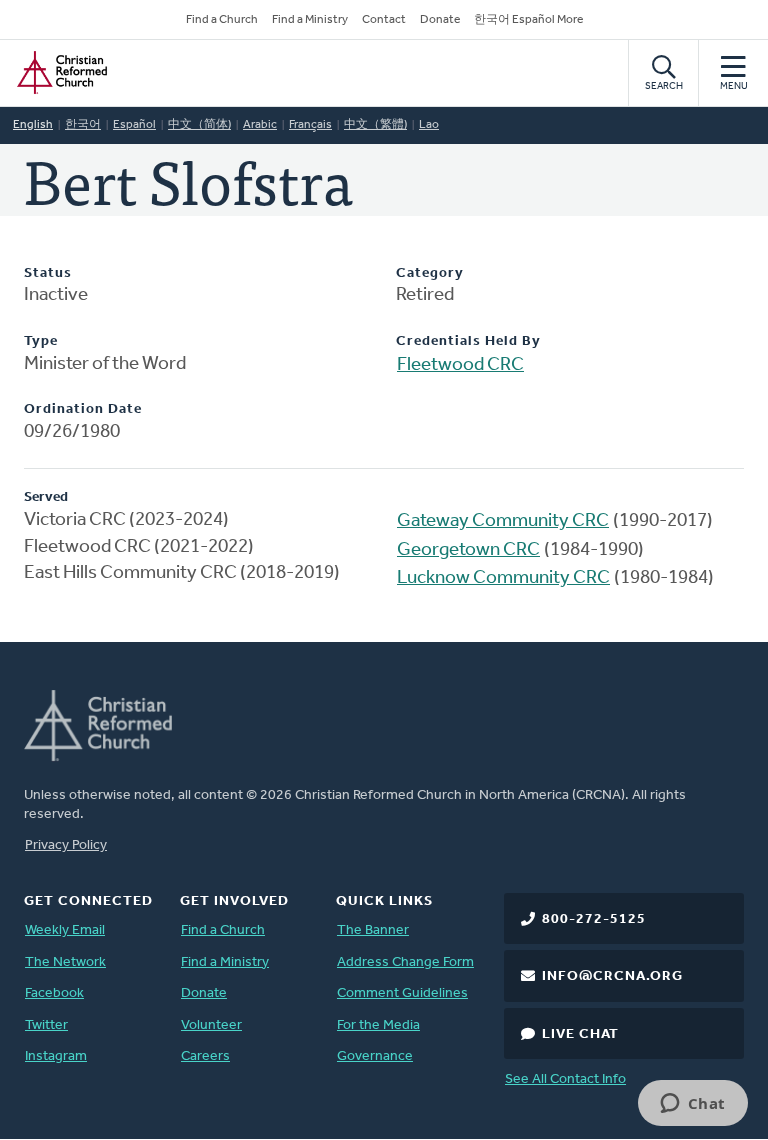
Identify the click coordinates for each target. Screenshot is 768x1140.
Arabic (260, 125)
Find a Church (222, 20)
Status (48, 273)
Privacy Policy (66, 845)
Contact (384, 20)
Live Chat (580, 1034)
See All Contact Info (565, 1079)
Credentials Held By (468, 341)
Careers (205, 1056)
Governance (375, 1056)
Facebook (54, 993)
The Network (65, 962)
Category (430, 273)
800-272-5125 (594, 919)
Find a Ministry (310, 20)
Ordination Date (83, 409)
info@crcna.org (612, 976)
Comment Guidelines (402, 993)
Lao (429, 125)
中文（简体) (199, 125)
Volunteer (211, 1025)
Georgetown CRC (468, 550)
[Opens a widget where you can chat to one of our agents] (692, 1105)
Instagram (56, 1056)
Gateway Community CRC (503, 521)
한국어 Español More (528, 20)
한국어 (83, 125)
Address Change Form (405, 962)
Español (134, 125)
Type (41, 341)
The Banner (373, 930)
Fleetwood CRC (460, 365)
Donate (440, 20)
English (33, 125)
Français (310, 125)
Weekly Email (65, 930)
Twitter (46, 1025)
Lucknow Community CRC (503, 578)
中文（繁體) (375, 125)
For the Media (378, 1025)
